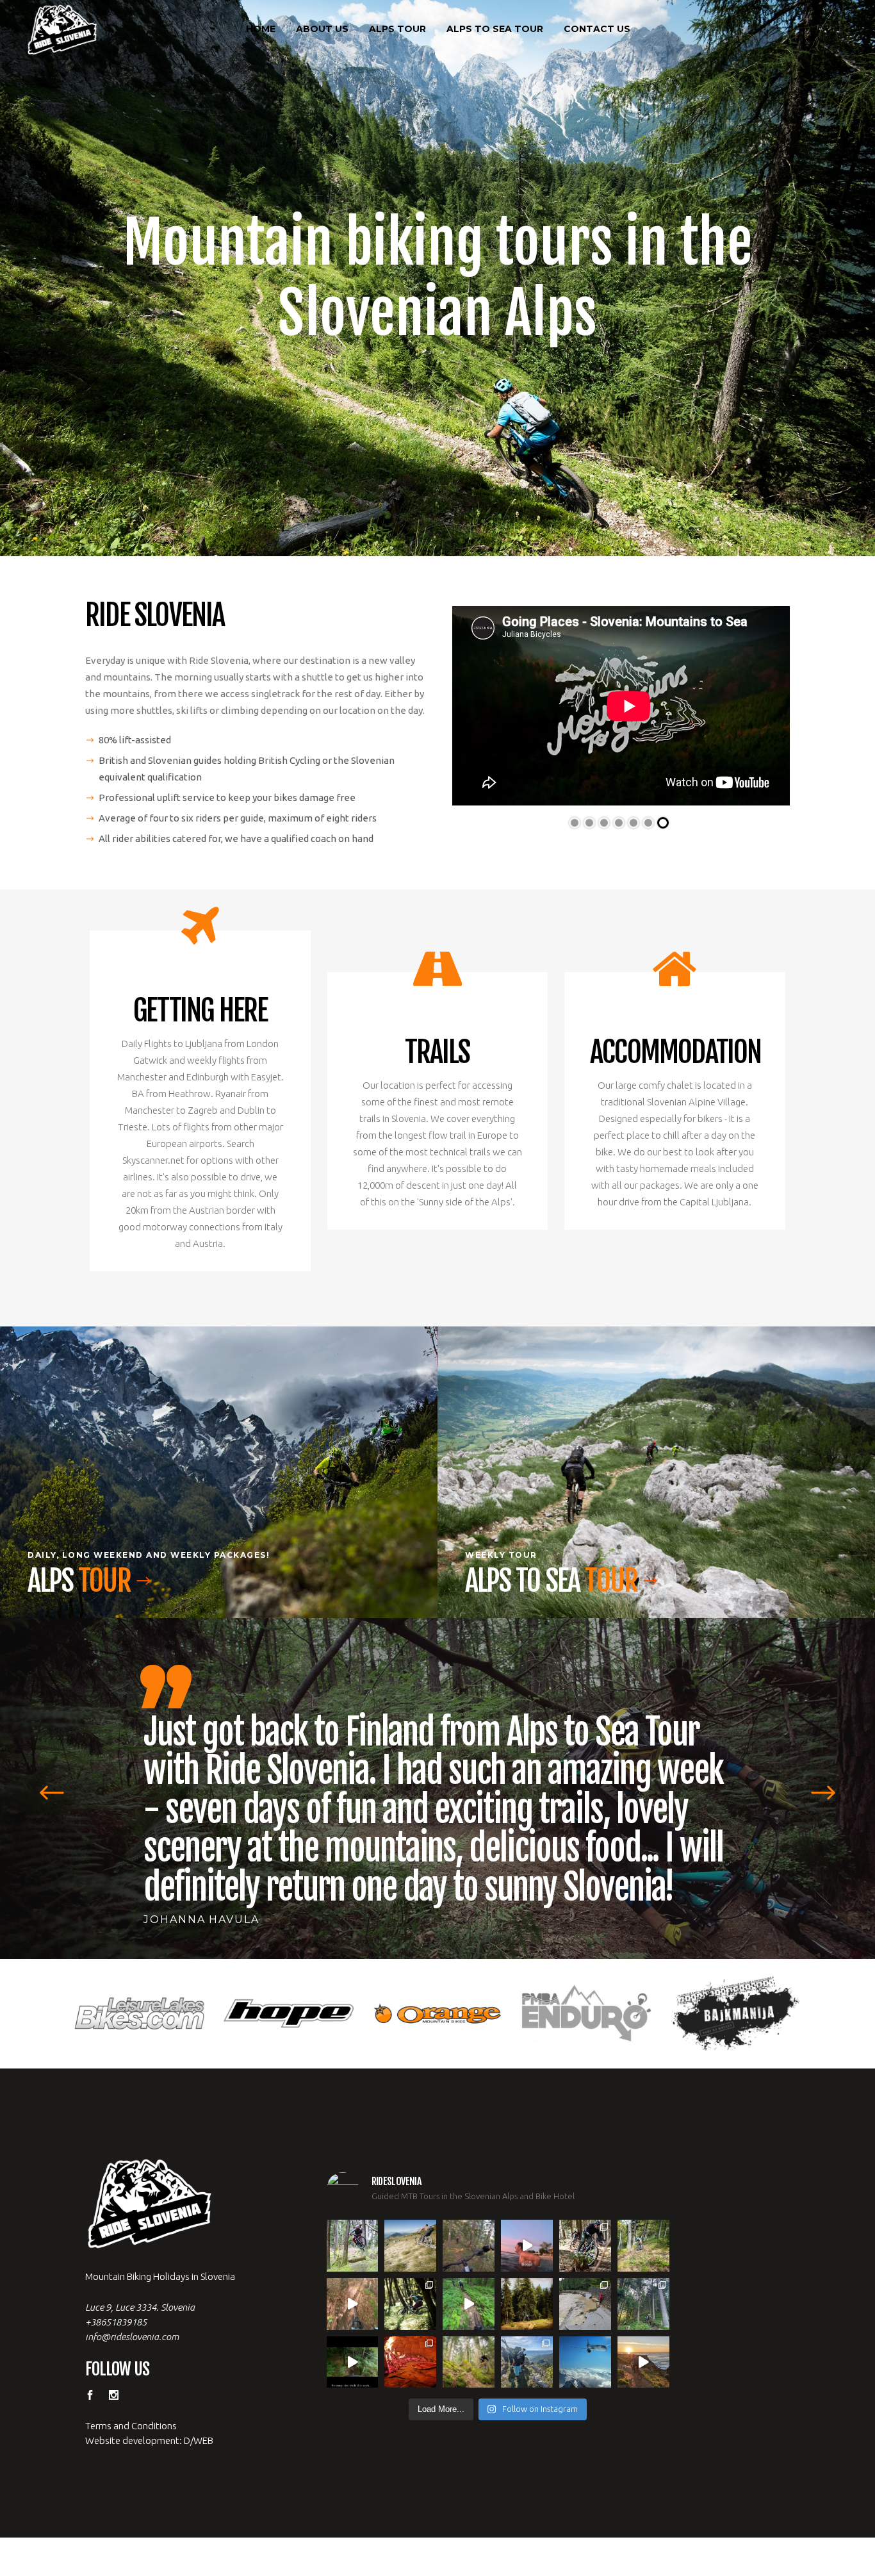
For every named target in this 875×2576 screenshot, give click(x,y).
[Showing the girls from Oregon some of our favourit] (643, 2207)
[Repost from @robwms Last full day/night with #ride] (410, 2323)
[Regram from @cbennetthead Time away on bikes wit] (643, 2265)
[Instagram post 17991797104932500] (353, 2323)
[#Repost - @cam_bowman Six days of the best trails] (469, 2207)
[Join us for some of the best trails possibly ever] (643, 2323)
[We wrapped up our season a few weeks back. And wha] (410, 2207)
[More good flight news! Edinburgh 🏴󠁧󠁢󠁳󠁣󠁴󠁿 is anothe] (353, 2207)
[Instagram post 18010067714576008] (353, 2265)
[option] (437, 1775)
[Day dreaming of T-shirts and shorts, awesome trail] (410, 2265)
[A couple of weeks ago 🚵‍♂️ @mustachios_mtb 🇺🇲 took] (527, 2207)
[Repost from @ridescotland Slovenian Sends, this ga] (527, 2265)
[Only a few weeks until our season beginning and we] (527, 2323)
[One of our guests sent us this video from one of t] (469, 2265)
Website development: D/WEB (149, 2401)
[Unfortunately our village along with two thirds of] (585, 2265)
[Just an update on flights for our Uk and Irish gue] (585, 2323)
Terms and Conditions (131, 2387)
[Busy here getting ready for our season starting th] (469, 2323)
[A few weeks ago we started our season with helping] (585, 2207)
